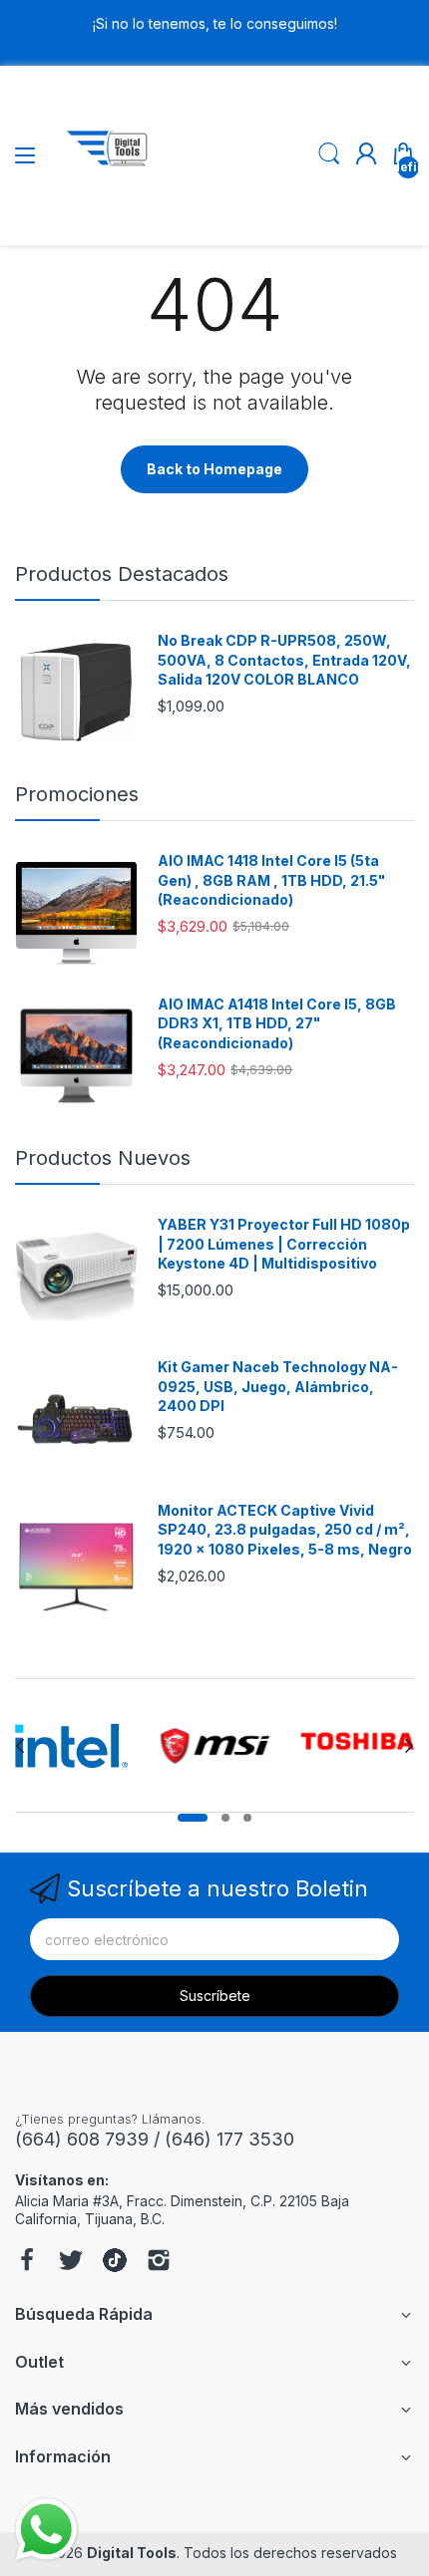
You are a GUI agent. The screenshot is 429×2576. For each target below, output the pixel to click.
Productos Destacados (122, 574)
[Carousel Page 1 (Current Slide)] (193, 1818)
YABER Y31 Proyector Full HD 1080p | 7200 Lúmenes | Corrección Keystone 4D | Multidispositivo (284, 1244)
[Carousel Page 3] (247, 1818)
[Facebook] (27, 2262)
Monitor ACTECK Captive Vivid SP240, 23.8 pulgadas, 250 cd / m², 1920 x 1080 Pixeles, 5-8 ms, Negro (285, 1530)
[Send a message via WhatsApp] (46, 2530)
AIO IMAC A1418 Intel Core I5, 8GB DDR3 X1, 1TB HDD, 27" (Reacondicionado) (277, 1023)
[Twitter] (71, 2262)
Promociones (77, 794)
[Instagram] (159, 2262)
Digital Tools (132, 2553)
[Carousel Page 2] (225, 1818)
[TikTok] (115, 2262)
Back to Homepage (214, 469)
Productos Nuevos (103, 1158)
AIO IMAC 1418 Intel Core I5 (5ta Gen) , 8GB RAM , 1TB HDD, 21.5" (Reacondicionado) (271, 880)
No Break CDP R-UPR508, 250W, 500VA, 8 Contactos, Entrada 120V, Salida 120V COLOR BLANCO (284, 660)
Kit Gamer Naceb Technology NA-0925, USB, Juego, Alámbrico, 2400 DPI (278, 1386)
